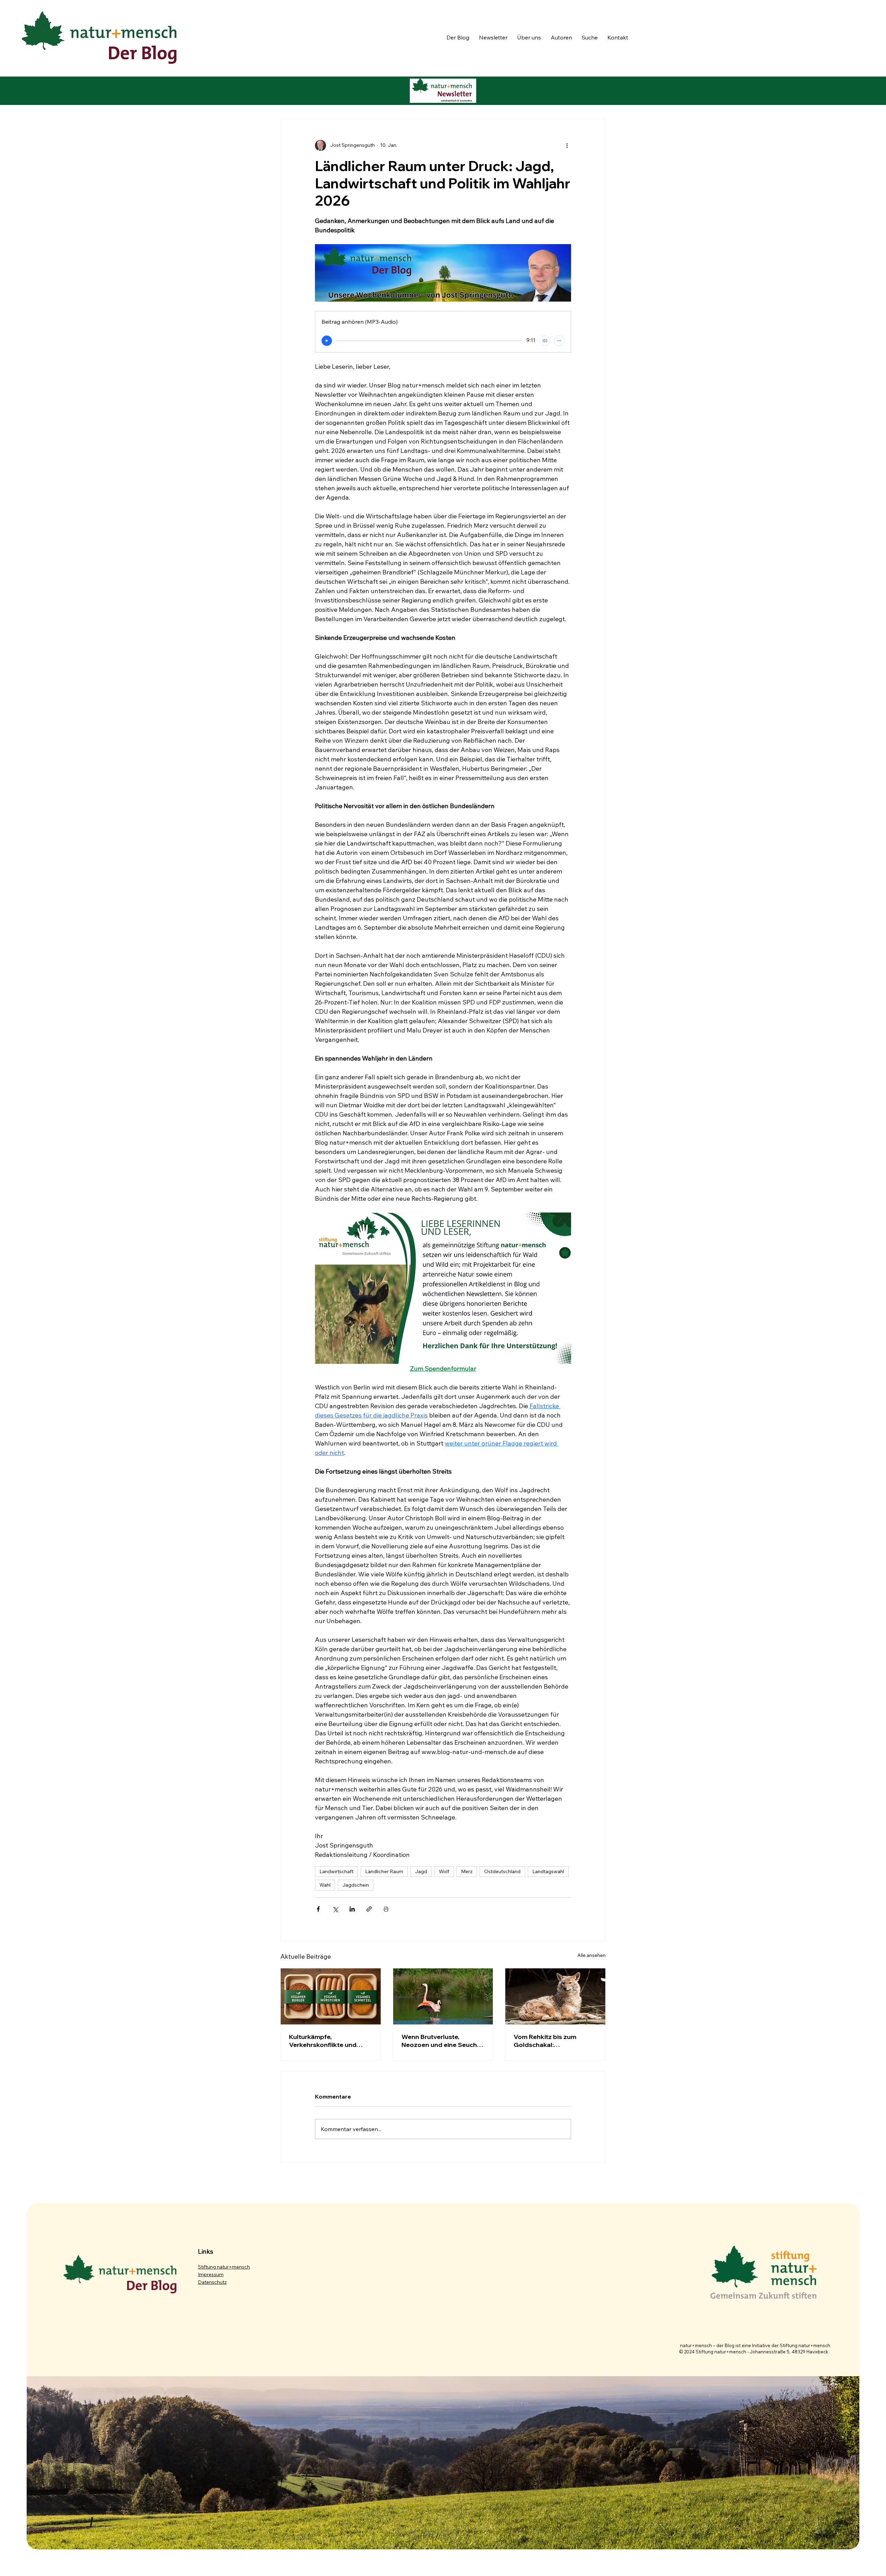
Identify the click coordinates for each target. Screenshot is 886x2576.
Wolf (444, 1871)
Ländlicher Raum (384, 1871)
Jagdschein (356, 1885)
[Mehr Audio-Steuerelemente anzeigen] (559, 341)
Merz (467, 1871)
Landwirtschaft (336, 1871)
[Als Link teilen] (369, 1909)
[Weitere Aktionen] (567, 145)
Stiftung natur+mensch (224, 2267)
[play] (327, 341)
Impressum (211, 2274)
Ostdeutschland (502, 1871)
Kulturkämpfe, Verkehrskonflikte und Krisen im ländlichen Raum (329, 2041)
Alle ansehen (591, 1955)
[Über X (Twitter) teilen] (335, 1909)
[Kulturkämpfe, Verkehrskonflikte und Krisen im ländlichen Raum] (331, 1996)
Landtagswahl (548, 1871)
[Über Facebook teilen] (318, 1909)
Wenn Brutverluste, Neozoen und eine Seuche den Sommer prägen (441, 2041)
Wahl (325, 1885)
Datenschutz (212, 2282)
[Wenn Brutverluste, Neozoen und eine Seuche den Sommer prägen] (443, 1996)
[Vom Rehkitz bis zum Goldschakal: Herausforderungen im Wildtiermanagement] (555, 1996)
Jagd (421, 1871)
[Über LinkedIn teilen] (352, 1909)
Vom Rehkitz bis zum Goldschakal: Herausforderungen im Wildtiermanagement (548, 2041)
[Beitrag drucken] (386, 1909)
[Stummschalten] (545, 341)
